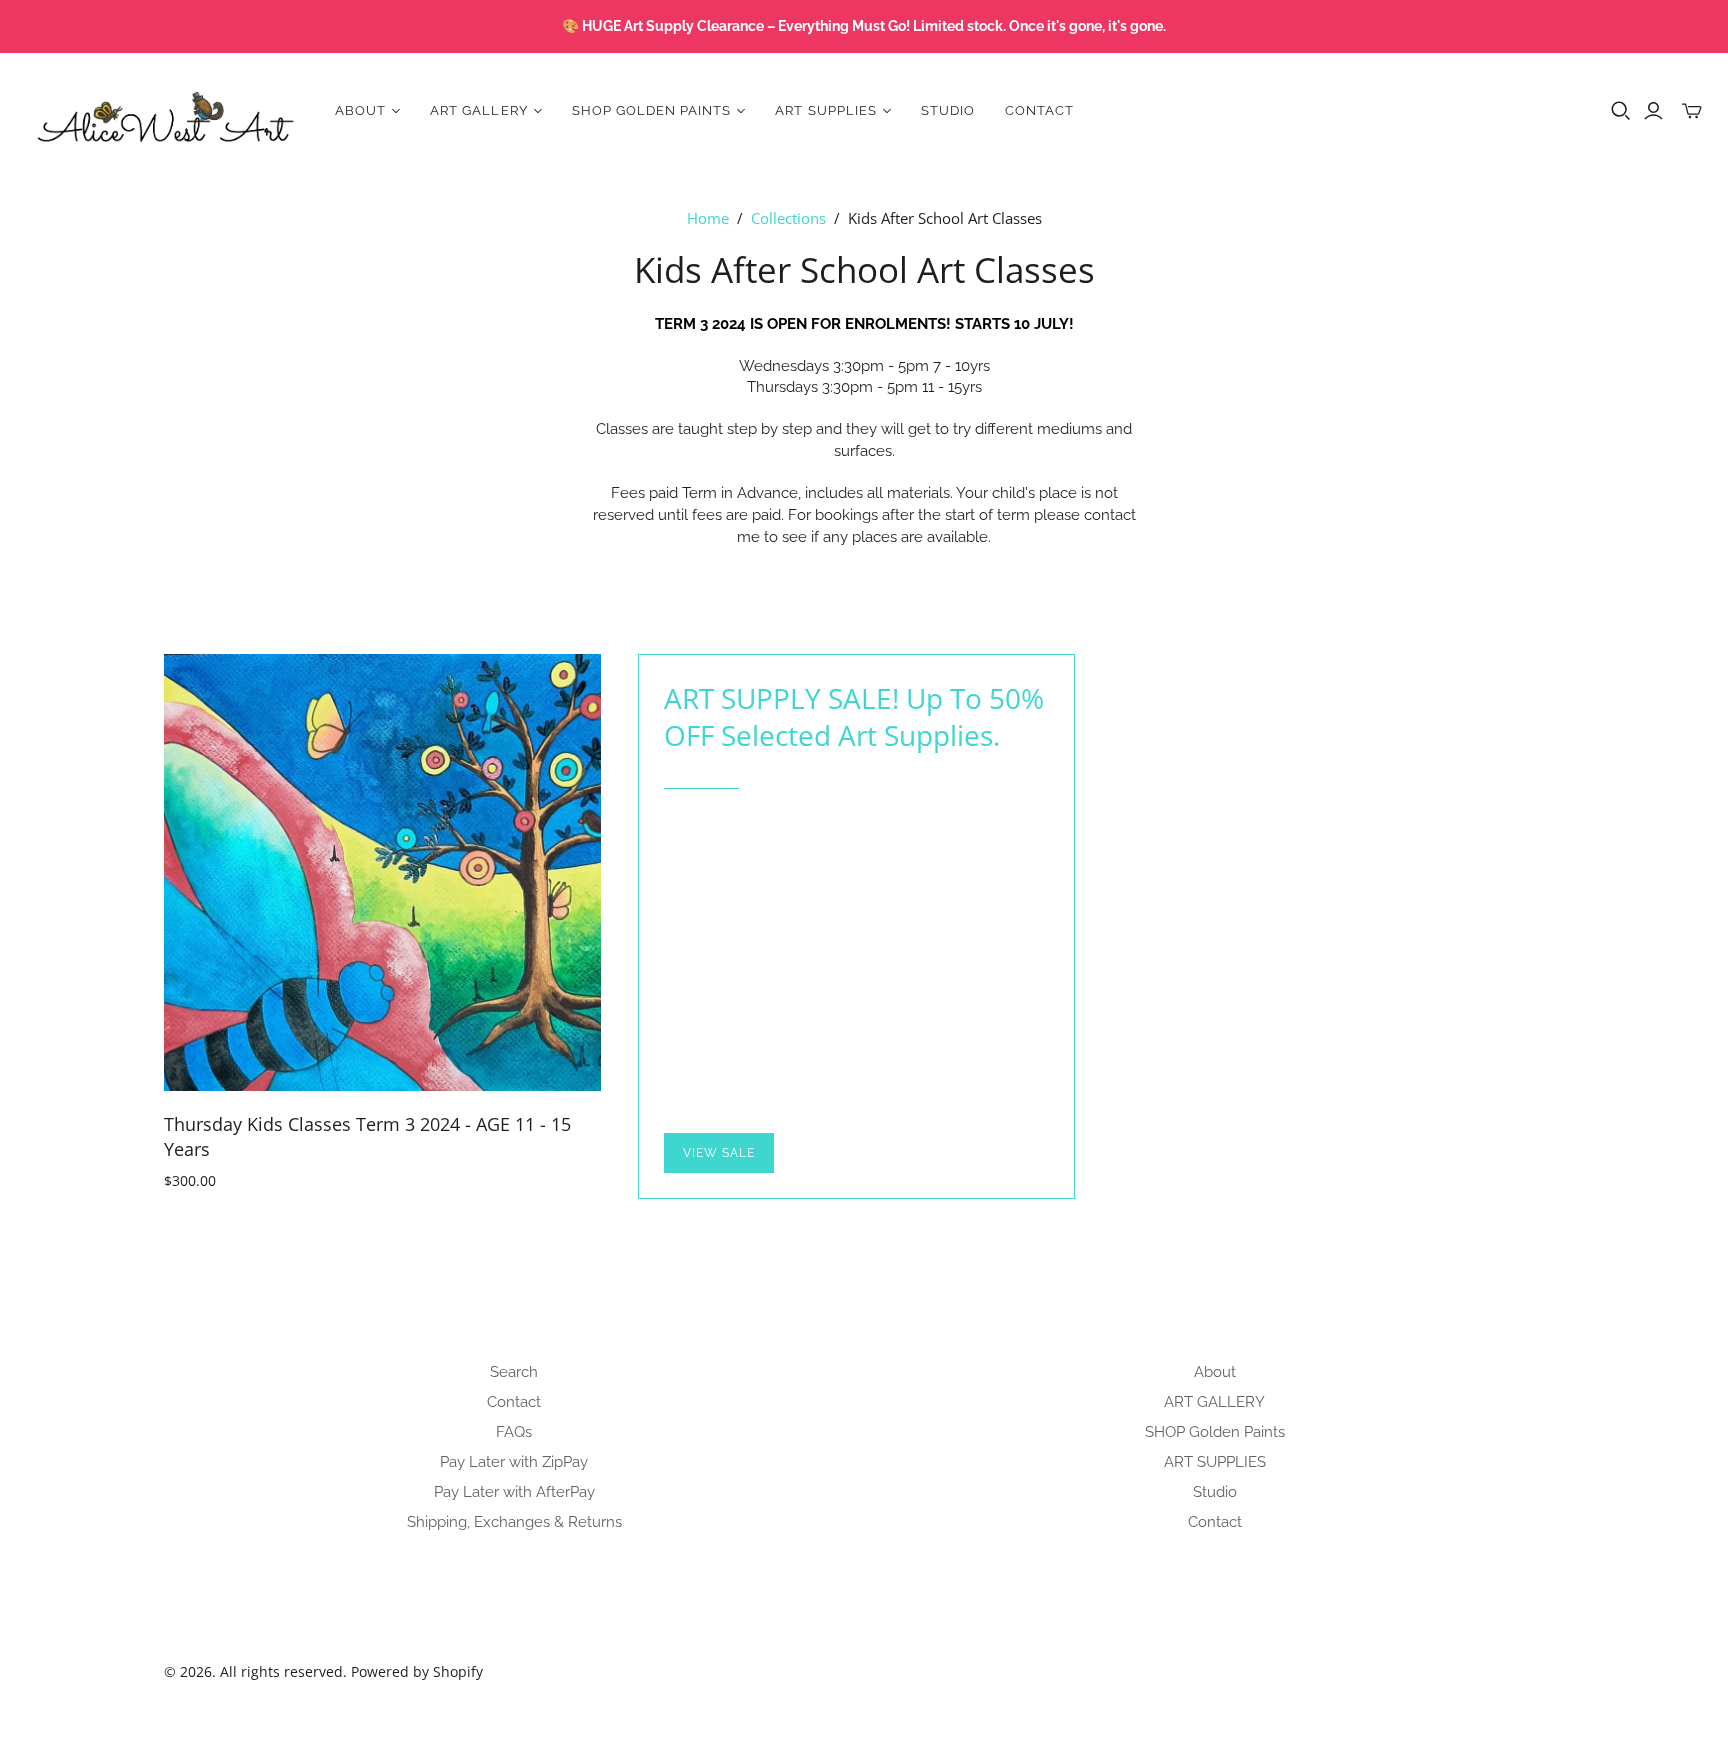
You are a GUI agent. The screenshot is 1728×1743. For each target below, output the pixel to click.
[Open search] (1621, 111)
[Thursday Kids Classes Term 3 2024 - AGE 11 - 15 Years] (382, 872)
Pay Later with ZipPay (514, 1462)
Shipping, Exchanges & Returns (514, 1522)
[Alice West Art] (165, 110)
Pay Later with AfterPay (514, 1492)
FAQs (514, 1432)
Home (708, 218)
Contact (1039, 110)
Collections (788, 218)
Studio (948, 110)
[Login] (1653, 111)
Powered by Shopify (417, 1671)
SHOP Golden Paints (1215, 1432)
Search (514, 1372)
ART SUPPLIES (1215, 1462)
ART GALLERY (1214, 1402)
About (1215, 1372)
